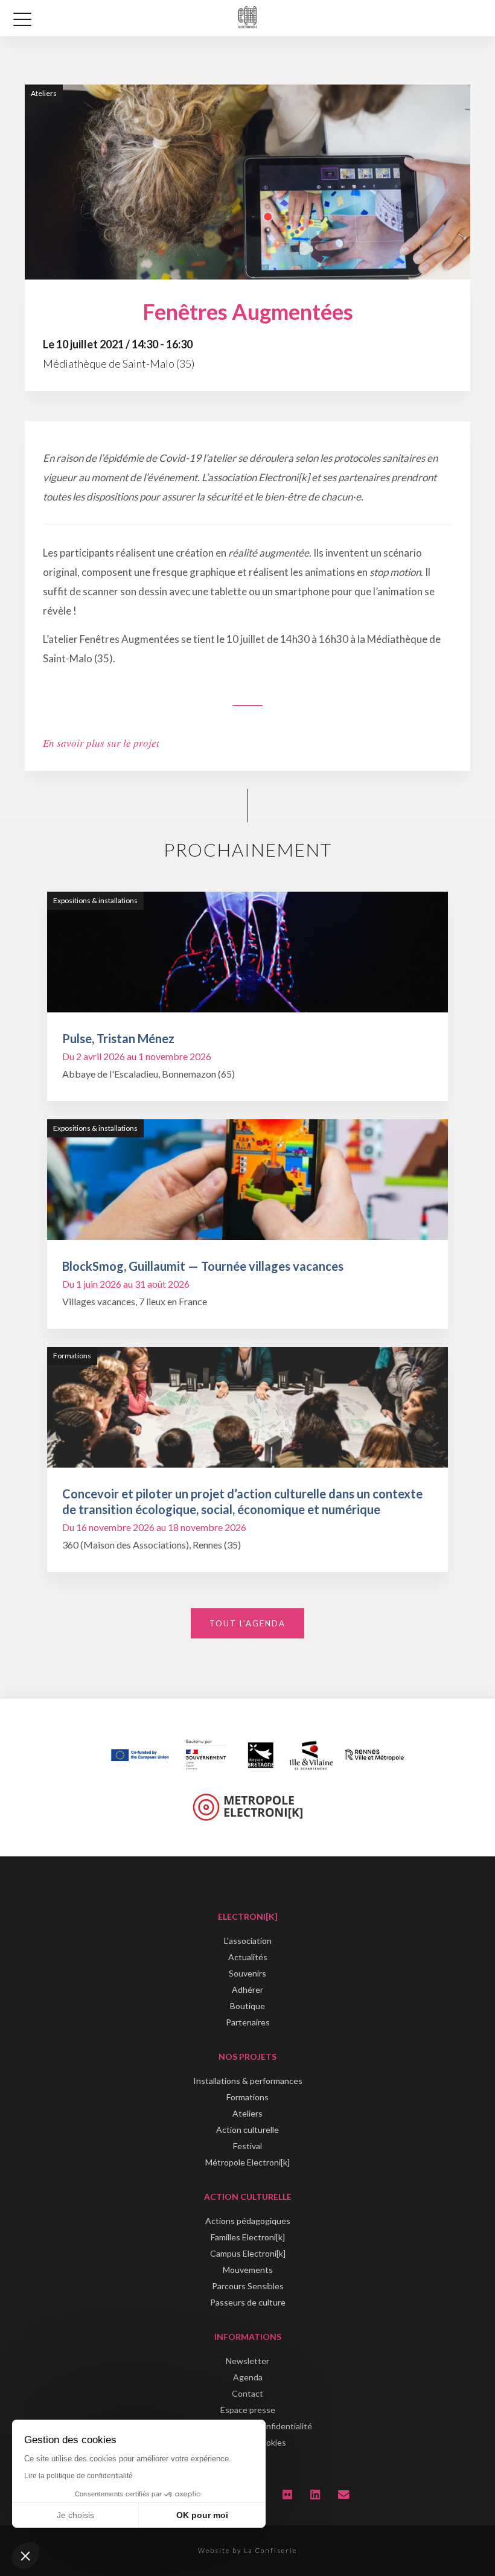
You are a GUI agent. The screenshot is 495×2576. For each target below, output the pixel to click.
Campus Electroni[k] (248, 2253)
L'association (248, 1941)
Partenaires (248, 2022)
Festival (247, 2146)
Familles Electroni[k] (248, 2237)
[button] (25, 2555)
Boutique (247, 2006)
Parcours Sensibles (248, 2286)
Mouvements (248, 2270)
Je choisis (75, 2515)
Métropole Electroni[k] (247, 2162)
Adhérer (247, 1990)
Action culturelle (247, 2130)
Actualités (248, 1957)
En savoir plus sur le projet (101, 743)
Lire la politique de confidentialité (78, 2476)
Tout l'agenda (247, 1623)
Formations (247, 2097)
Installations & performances (248, 2081)
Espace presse (248, 2410)
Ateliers (247, 2113)
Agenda (248, 2377)
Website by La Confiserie (247, 2550)
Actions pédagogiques (248, 2221)
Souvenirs (247, 1973)
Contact (247, 2393)
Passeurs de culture (248, 2302)
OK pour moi (202, 2515)
